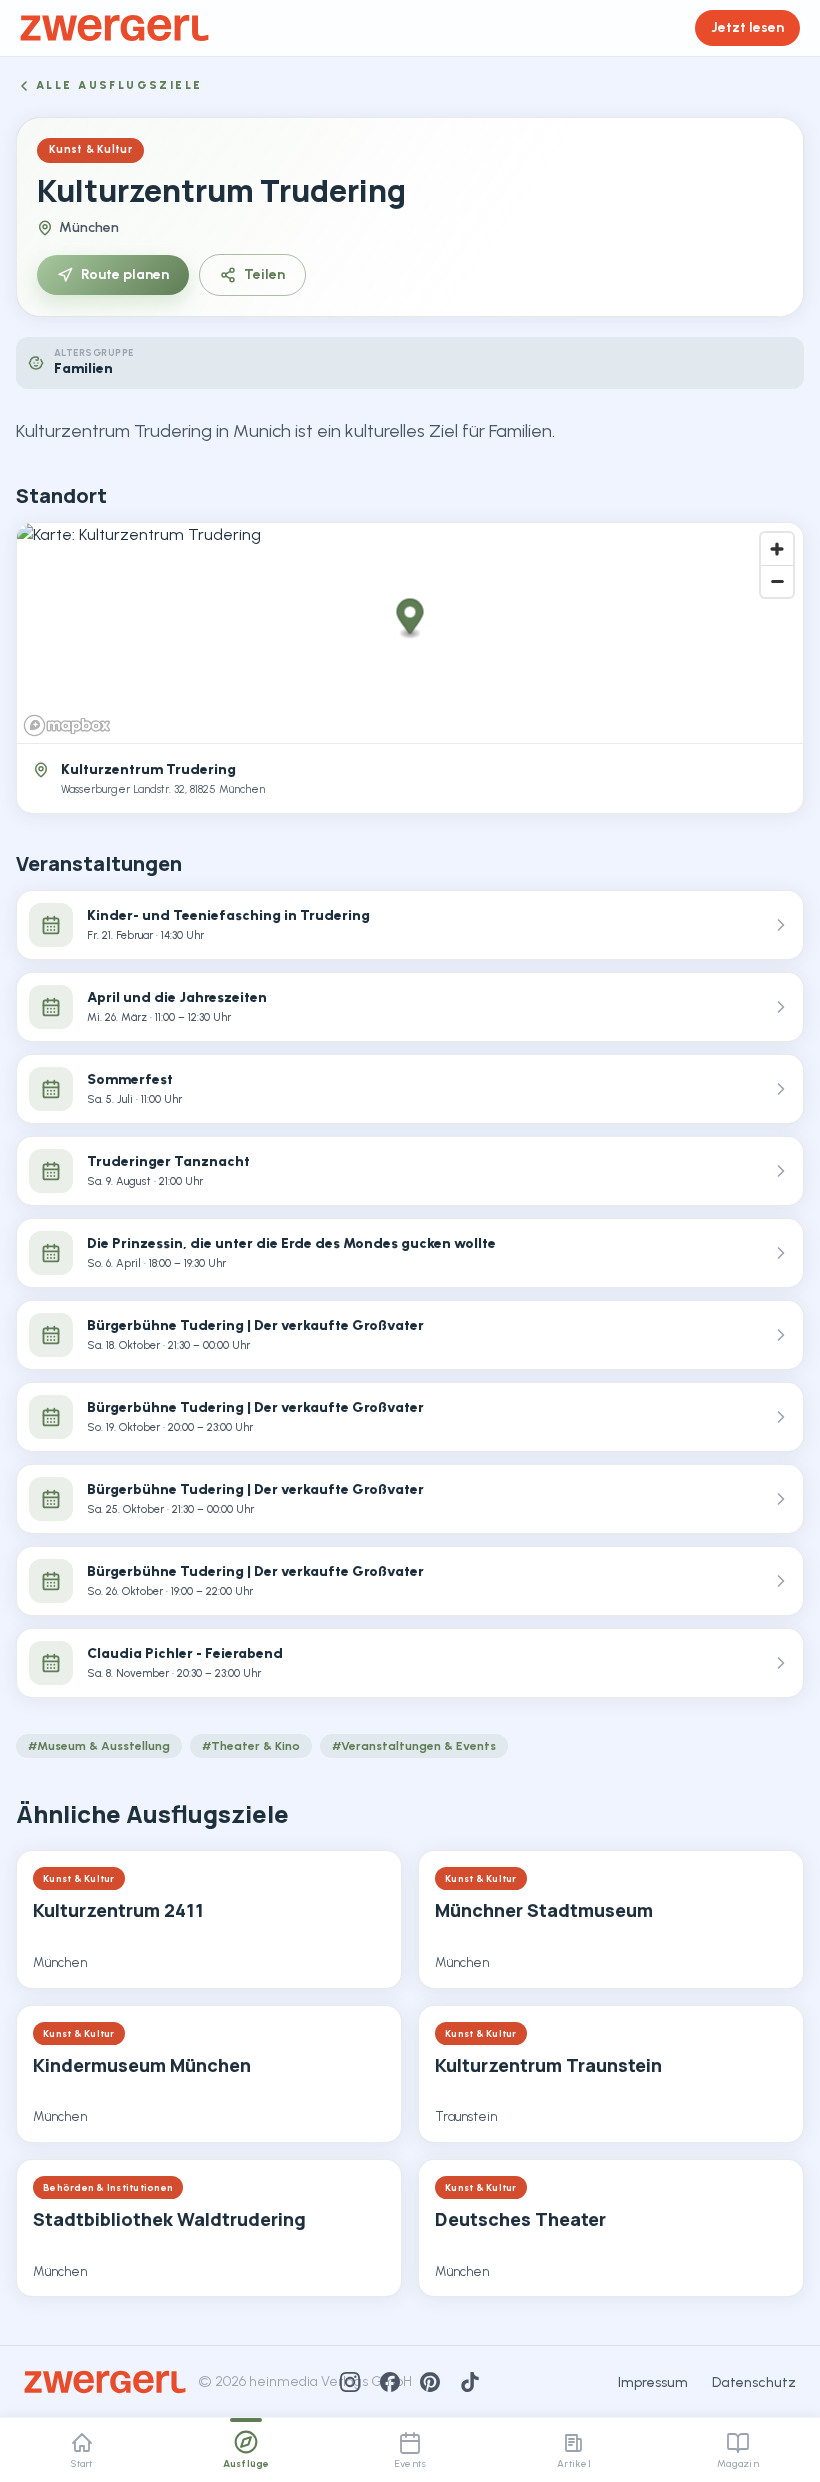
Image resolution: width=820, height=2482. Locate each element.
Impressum (653, 2382)
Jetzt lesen (747, 27)
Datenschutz (754, 2382)
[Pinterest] (430, 2382)
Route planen (125, 274)
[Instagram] (350, 2382)
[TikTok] (470, 2382)
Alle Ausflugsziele (119, 85)
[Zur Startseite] (114, 28)
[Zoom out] (777, 581)
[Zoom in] (777, 549)
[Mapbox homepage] (67, 725)
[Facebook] (390, 2382)
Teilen (264, 274)
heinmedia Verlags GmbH (330, 2381)
